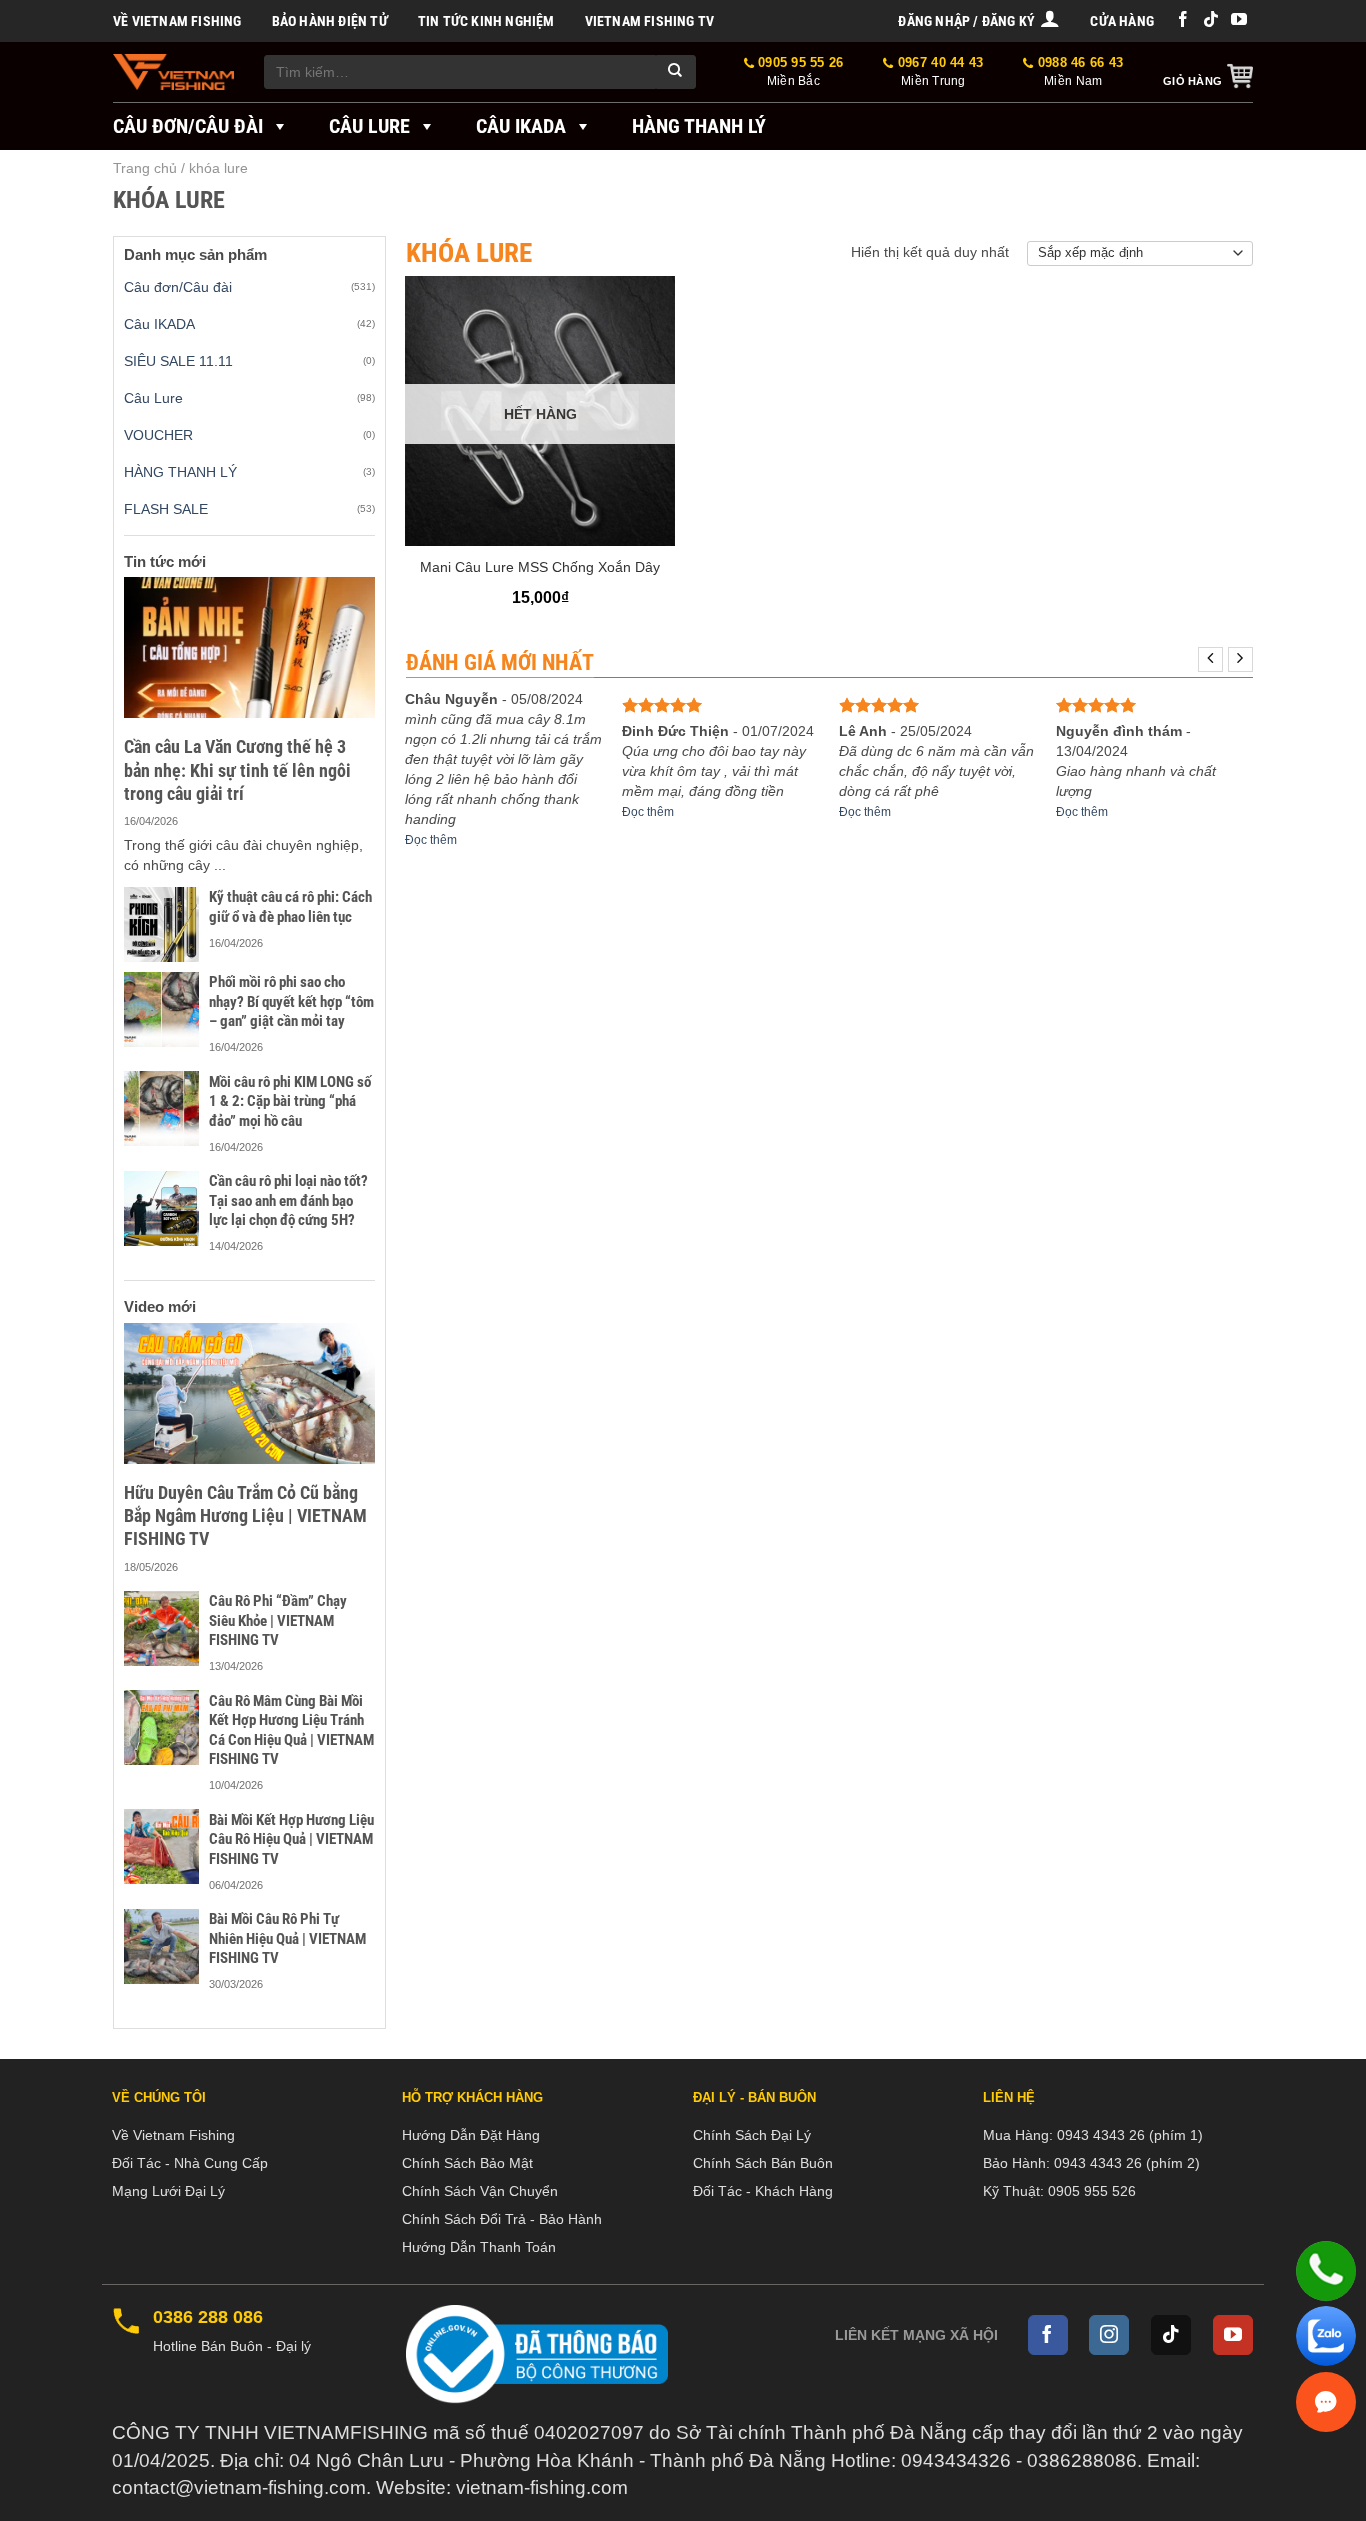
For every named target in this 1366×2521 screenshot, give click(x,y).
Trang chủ (145, 168)
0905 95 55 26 (799, 71)
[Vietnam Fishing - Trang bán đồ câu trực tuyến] (173, 72)
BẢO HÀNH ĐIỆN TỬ (330, 21)
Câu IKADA (521, 126)
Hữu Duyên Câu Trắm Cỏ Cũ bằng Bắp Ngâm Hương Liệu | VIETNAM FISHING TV (245, 1516)
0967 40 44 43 (938, 71)
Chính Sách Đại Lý (752, 2135)
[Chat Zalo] (1326, 2336)
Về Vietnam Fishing (177, 21)
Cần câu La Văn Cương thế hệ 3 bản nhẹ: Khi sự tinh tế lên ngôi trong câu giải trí (237, 770)
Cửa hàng (1122, 21)
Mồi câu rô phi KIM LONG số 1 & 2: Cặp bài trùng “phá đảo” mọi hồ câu (290, 1101)
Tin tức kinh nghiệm (486, 21)
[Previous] (1210, 659)
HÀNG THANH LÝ (180, 472)
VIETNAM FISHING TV (650, 21)
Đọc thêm (431, 840)
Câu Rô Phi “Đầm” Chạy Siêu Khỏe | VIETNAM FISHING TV (278, 1620)
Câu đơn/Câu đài (188, 126)
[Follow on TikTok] (1211, 20)
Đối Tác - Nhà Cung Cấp (190, 2163)
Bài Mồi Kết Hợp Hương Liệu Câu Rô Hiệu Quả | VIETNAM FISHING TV (291, 1839)
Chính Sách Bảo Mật (467, 2163)
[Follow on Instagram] (1109, 2335)
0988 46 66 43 (1078, 71)
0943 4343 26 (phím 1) (1130, 2135)
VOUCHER (158, 435)
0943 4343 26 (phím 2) (1127, 2163)
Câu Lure (369, 126)
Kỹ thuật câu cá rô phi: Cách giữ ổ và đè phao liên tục (290, 907)
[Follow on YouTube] (1239, 20)
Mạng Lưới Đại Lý (168, 2191)
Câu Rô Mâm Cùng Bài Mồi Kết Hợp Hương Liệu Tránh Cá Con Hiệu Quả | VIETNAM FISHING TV (291, 1730)
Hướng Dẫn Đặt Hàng (471, 2135)
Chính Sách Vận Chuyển (480, 2191)
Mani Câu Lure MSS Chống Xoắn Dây (540, 567)
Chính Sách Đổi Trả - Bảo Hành (502, 2219)
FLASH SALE (166, 509)
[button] (979, 21)
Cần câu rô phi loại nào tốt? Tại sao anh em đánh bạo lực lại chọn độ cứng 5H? (288, 1200)
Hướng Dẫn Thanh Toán (479, 2247)
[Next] (1240, 659)
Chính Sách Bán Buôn (763, 2163)
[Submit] (676, 72)
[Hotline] (1326, 2271)
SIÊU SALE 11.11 (178, 361)
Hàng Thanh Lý (699, 126)
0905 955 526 (1092, 2191)
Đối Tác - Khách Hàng (763, 2191)
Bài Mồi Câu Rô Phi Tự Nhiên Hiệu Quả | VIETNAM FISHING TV (287, 1938)
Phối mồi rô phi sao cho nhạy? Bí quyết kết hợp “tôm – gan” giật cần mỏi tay (291, 1001)
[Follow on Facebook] (1183, 20)
